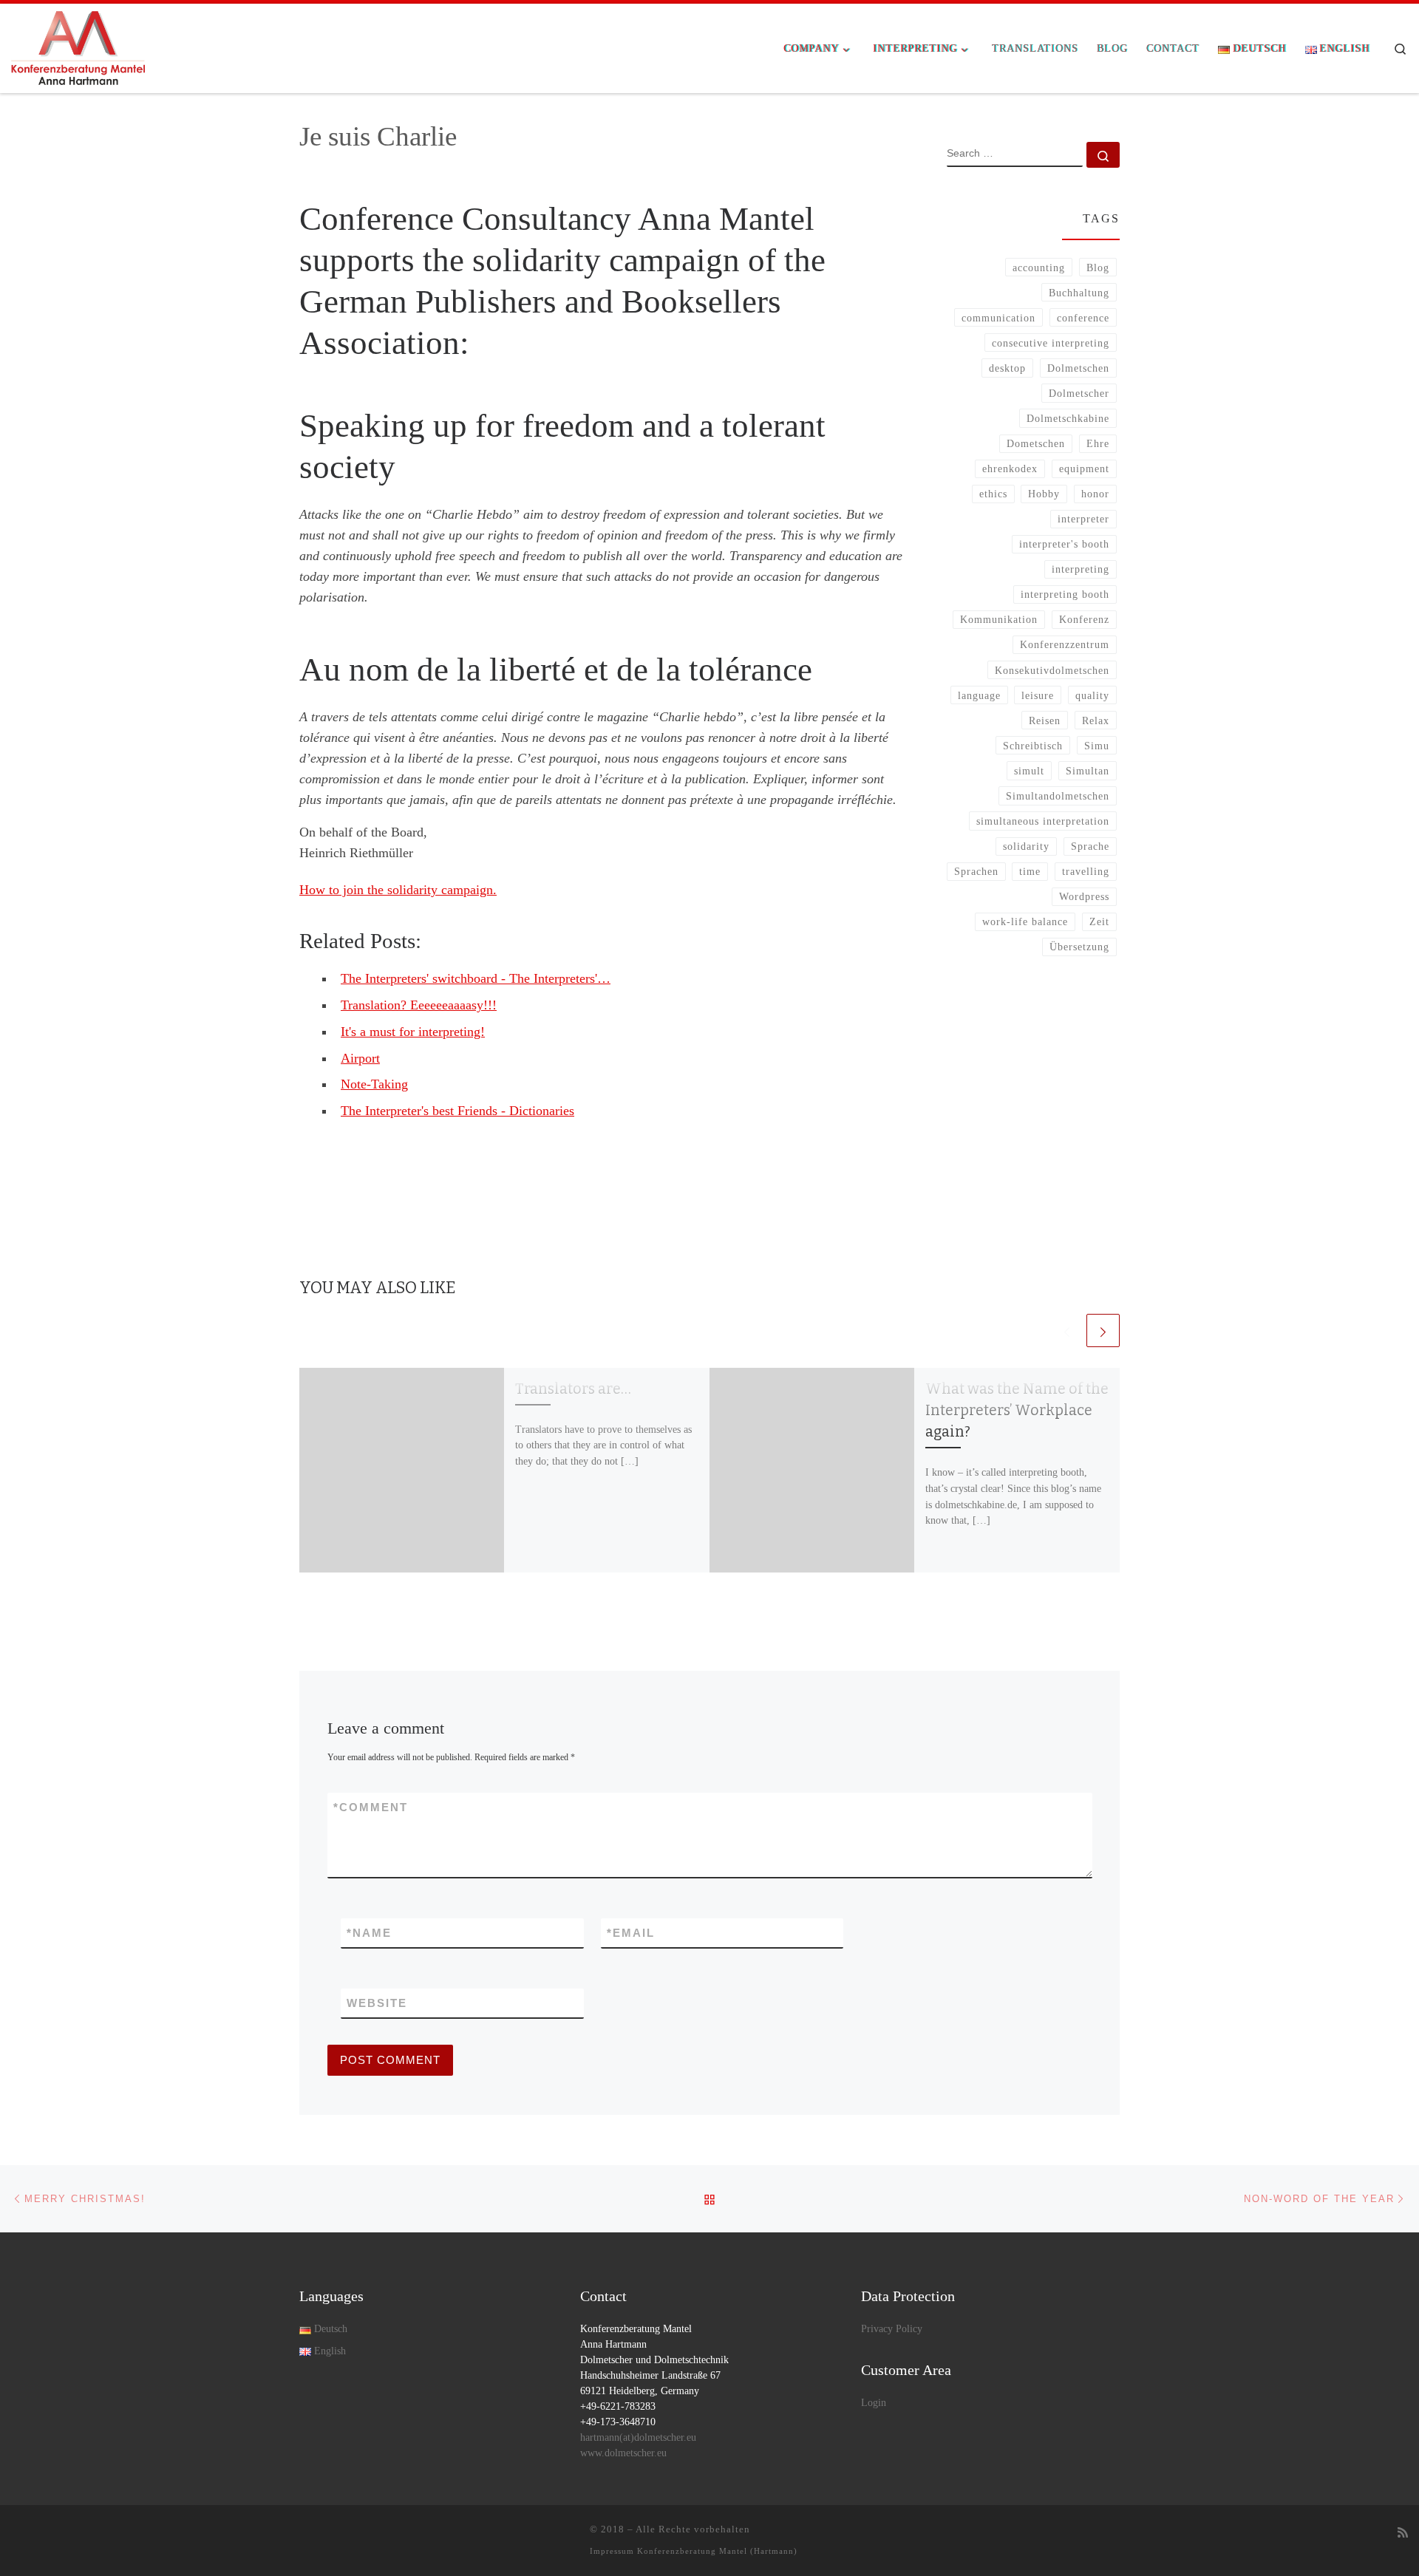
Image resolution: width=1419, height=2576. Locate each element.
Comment (371, 1807)
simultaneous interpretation (1043, 821)
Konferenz (1084, 619)
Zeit (1099, 921)
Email (631, 1933)
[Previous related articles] (1067, 1330)
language (979, 695)
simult (1029, 771)
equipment (1084, 468)
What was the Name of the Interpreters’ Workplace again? (1017, 1410)
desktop (1007, 368)
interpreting (1081, 569)
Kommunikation (999, 619)
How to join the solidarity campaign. (398, 890)
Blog (1098, 268)
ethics (993, 494)
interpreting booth (1065, 594)
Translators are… (573, 1389)
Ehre (1098, 443)
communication (998, 318)
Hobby (1044, 494)
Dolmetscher (1079, 393)
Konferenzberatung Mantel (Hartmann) (717, 2551)
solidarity (1026, 846)
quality (1092, 695)
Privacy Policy (892, 2329)
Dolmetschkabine (1068, 418)
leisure (1038, 695)
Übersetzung (1079, 947)
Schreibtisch (1033, 746)
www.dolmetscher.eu (623, 2453)
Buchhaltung (1079, 293)
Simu (1097, 746)
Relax (1096, 720)
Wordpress (1084, 896)
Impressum (612, 2551)
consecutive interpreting (1051, 343)
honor (1095, 494)
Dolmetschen (1078, 368)
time (1030, 871)
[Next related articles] (1103, 1330)
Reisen (1045, 720)
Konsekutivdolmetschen (1052, 670)
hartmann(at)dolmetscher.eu (638, 2437)
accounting (1039, 268)
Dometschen (1036, 443)
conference (1083, 318)
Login (874, 2403)
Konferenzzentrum (1065, 644)
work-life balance (1025, 921)
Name (369, 1933)
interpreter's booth (1064, 544)
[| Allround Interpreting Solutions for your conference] (78, 47)
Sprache (1090, 846)
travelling (1086, 871)
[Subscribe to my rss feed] (1403, 2534)
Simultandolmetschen (1058, 796)
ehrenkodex (1010, 468)
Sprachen (976, 871)
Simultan (1088, 771)
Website (377, 2003)
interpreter (1083, 519)
